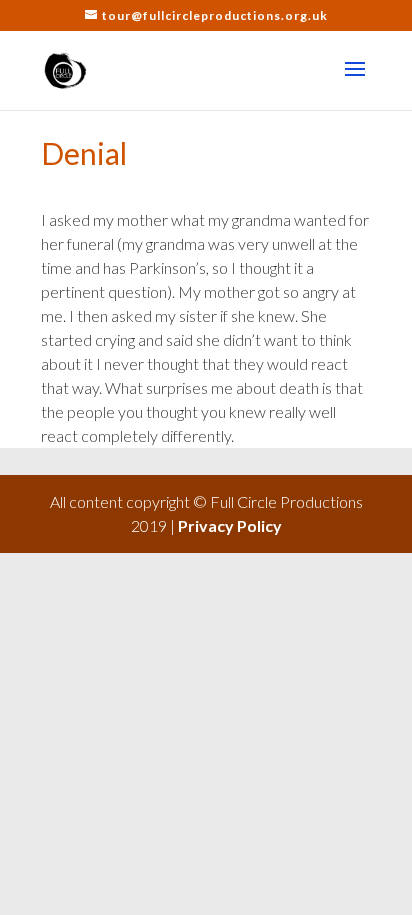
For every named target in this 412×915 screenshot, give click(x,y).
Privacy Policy (230, 525)
